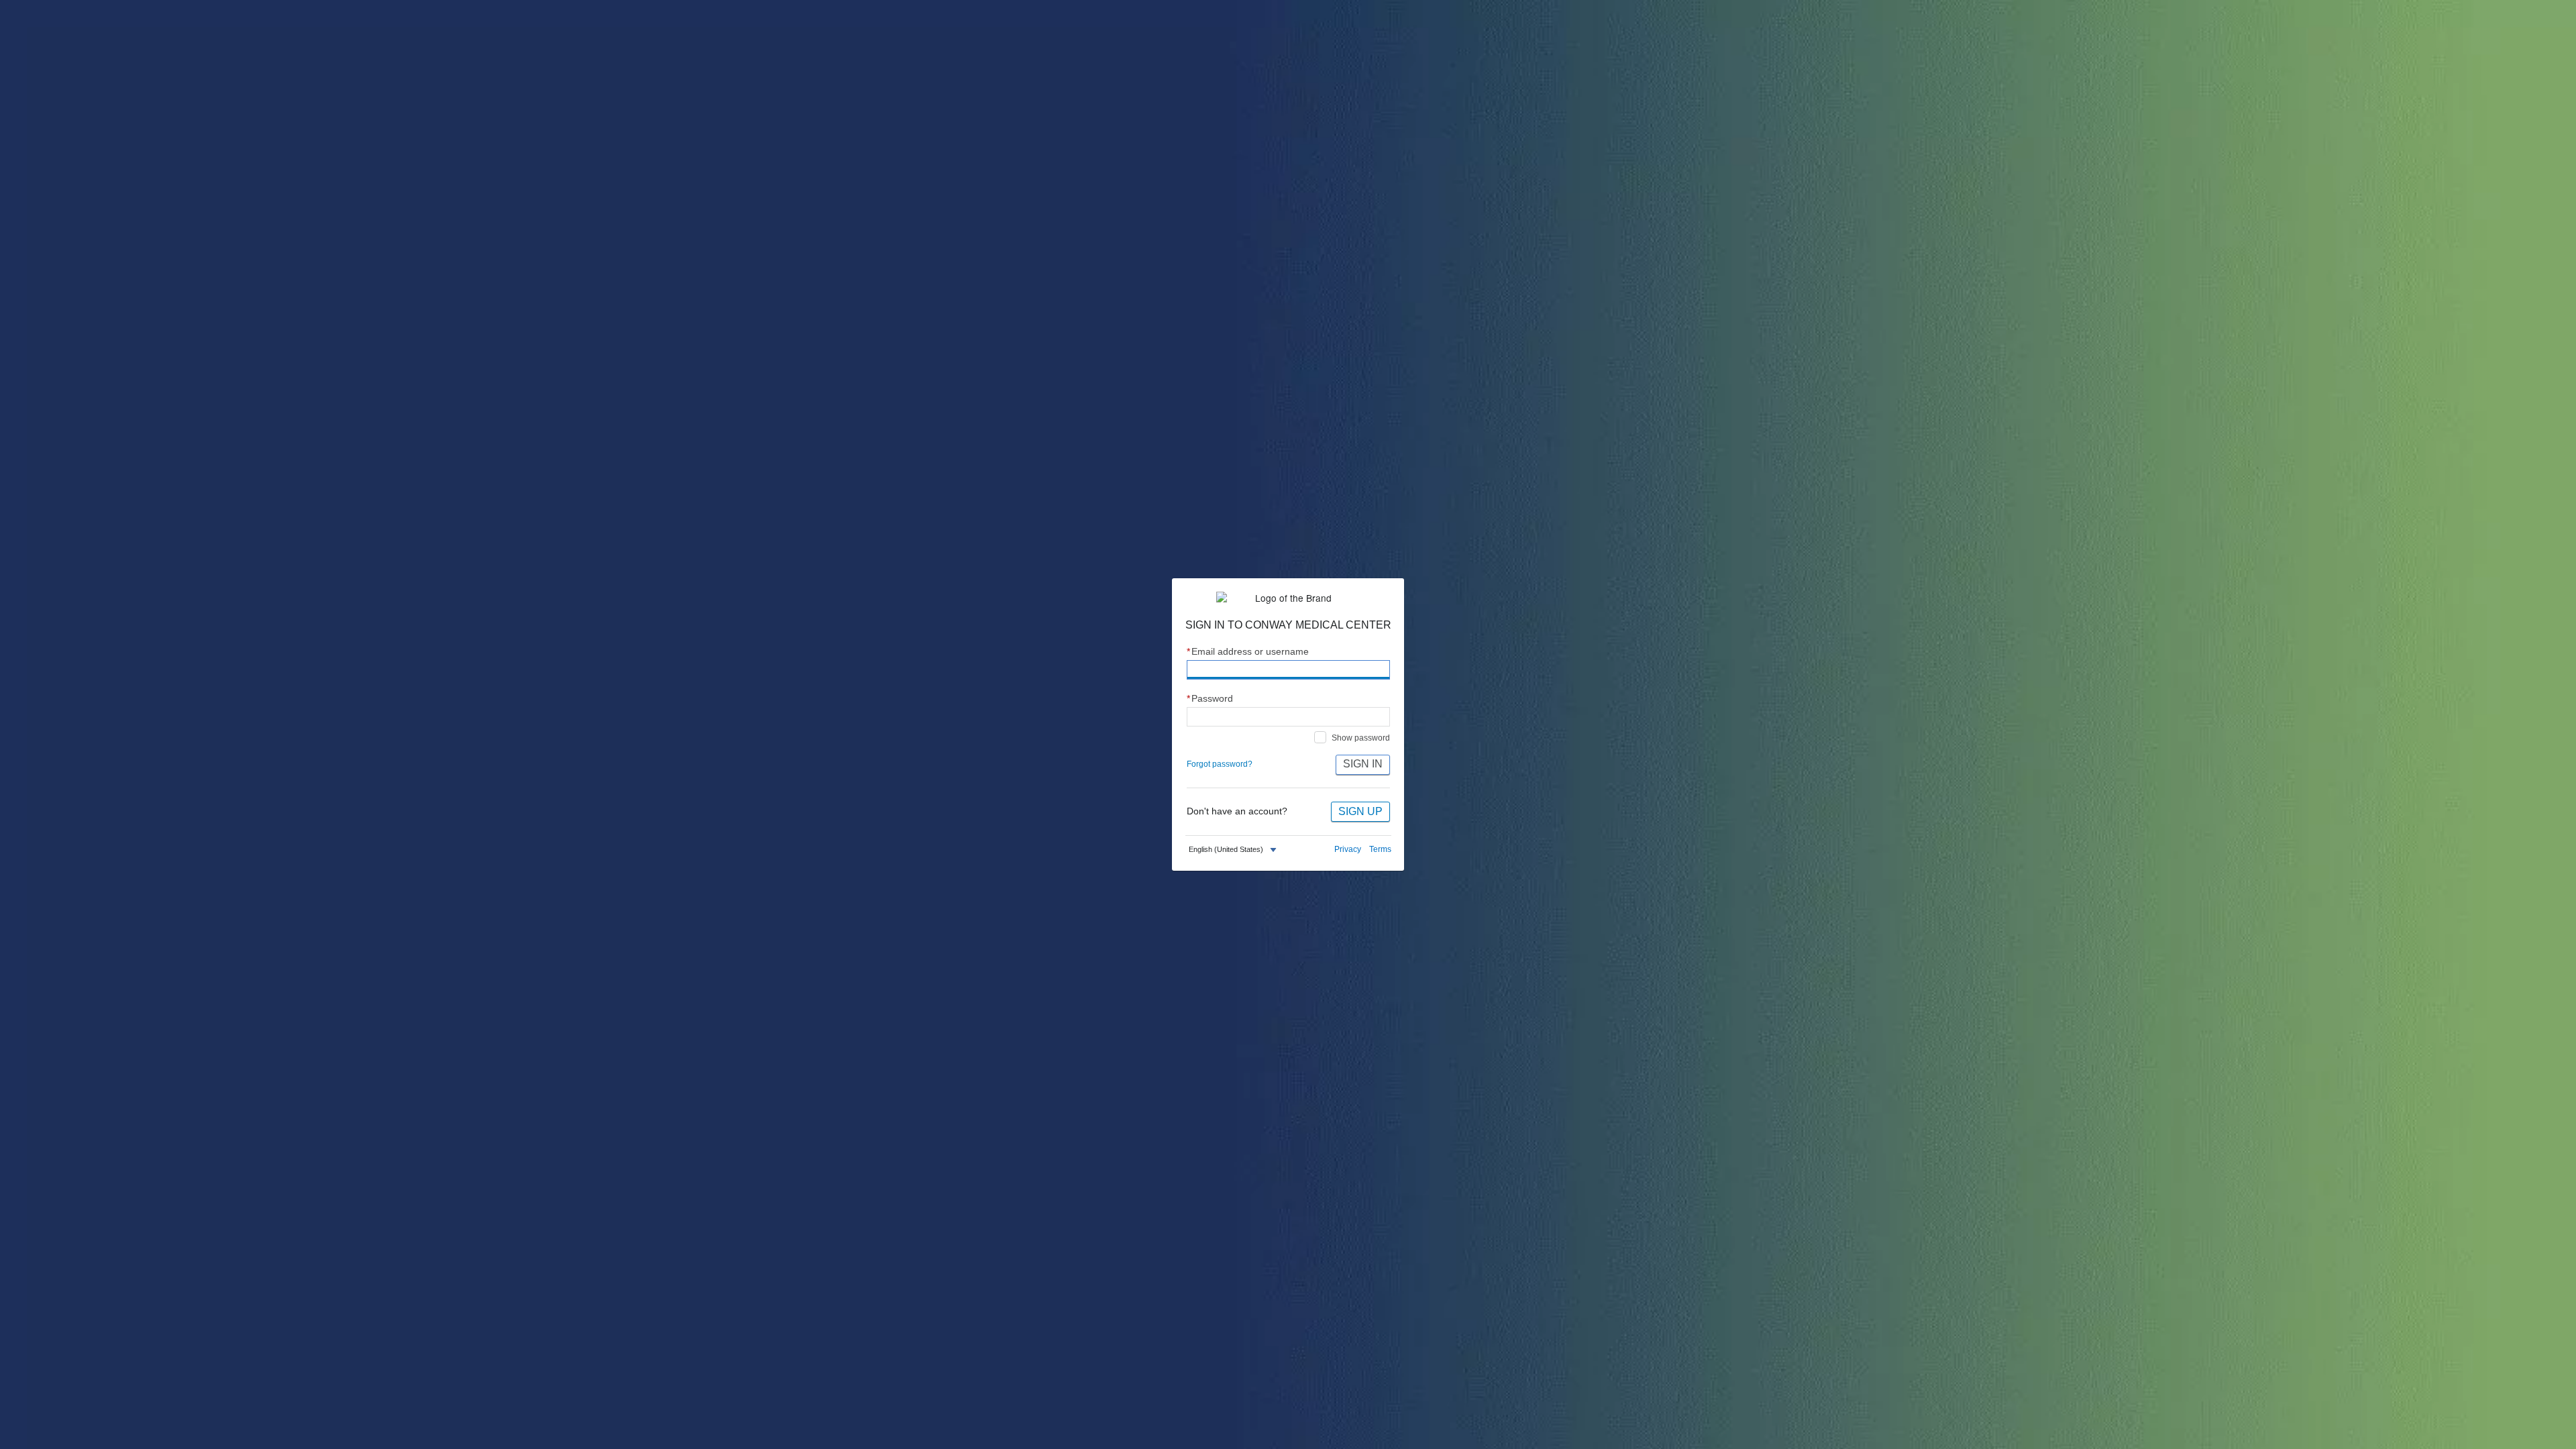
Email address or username (1248, 652)
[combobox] (1234, 850)
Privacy (1348, 849)
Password (1210, 699)
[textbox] (1226, 850)
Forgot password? (1220, 764)
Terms (1380, 849)
